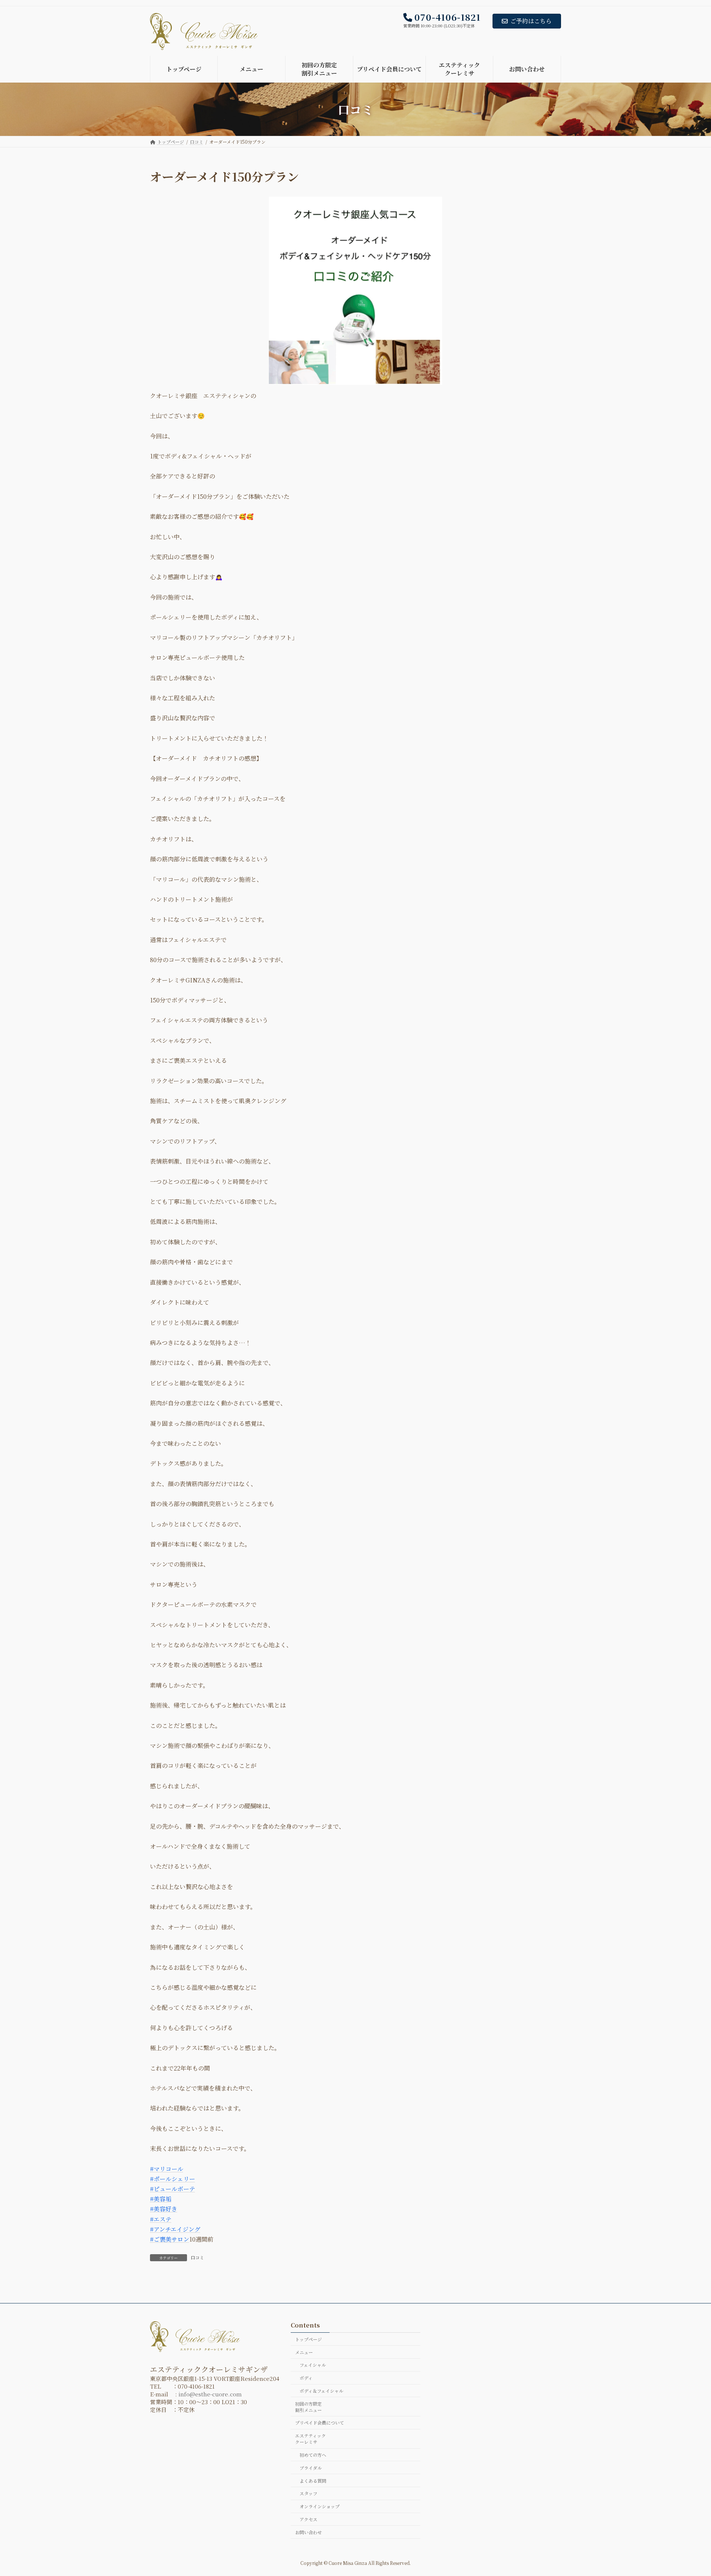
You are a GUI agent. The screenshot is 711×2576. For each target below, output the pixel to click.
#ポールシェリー (173, 2179)
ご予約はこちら (531, 21)
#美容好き (164, 2209)
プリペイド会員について (320, 2423)
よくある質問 (313, 2481)
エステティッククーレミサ (311, 2439)
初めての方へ (313, 2455)
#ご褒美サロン (170, 2239)
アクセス (308, 2519)
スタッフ (308, 2494)
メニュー (304, 2352)
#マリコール (167, 2169)
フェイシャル (313, 2365)
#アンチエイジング (175, 2229)
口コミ (197, 2257)
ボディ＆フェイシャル (321, 2391)
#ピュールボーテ (173, 2189)
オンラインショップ (320, 2507)
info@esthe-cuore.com (210, 2394)
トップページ (308, 2339)
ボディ (306, 2378)
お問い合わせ (308, 2532)
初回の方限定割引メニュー (308, 2407)
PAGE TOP (688, 2492)
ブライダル (311, 2468)
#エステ (161, 2219)
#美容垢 (161, 2199)
